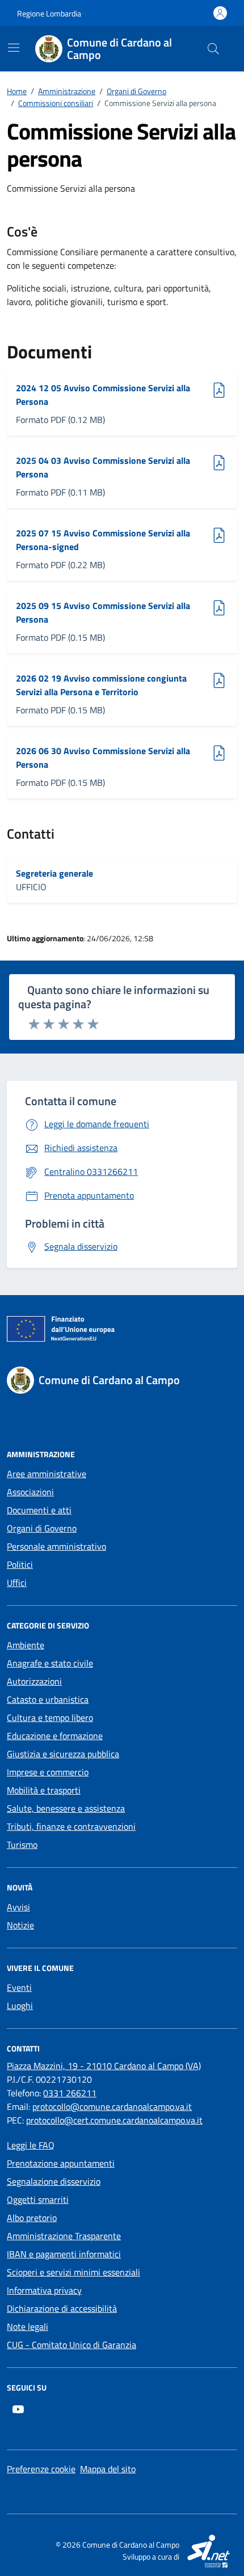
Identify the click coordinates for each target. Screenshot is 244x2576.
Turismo (22, 1845)
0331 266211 (70, 2093)
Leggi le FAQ (31, 2145)
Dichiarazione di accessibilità (62, 2308)
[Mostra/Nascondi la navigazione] (14, 48)
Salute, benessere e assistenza (66, 1808)
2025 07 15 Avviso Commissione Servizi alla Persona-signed (103, 540)
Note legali (28, 2327)
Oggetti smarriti (38, 2199)
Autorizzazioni (34, 1681)
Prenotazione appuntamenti (61, 2163)
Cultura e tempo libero (50, 1718)
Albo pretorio (32, 2218)
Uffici (17, 1583)
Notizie (20, 1925)
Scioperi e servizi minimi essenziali (73, 2272)
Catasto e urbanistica (48, 1699)
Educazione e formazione (55, 1736)
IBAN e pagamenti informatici (64, 2254)
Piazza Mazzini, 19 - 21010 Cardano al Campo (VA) (104, 2066)
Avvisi (18, 1907)
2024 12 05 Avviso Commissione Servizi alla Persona (103, 395)
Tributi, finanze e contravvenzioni (71, 1826)
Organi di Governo (42, 1528)
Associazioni (30, 1492)
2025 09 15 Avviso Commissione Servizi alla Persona (103, 612)
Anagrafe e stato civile (50, 1663)
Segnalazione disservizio (54, 2181)
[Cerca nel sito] (213, 49)
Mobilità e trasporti (44, 1790)
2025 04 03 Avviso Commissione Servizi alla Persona (103, 467)
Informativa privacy (44, 2290)
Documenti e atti (39, 1510)
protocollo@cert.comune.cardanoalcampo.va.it (114, 2120)
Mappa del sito (108, 2469)
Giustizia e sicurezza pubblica (63, 1754)
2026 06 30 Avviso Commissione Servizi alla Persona (103, 758)
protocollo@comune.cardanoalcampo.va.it (112, 2107)
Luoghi (20, 2006)
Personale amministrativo (56, 1546)
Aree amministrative (47, 1474)
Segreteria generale (54, 873)
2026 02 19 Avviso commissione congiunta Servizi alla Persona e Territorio (101, 685)
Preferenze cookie (41, 2469)
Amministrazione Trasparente (64, 2236)
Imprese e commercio (48, 1772)
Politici (20, 1564)
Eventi (19, 1987)
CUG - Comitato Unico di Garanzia (71, 2345)
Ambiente (26, 1645)
